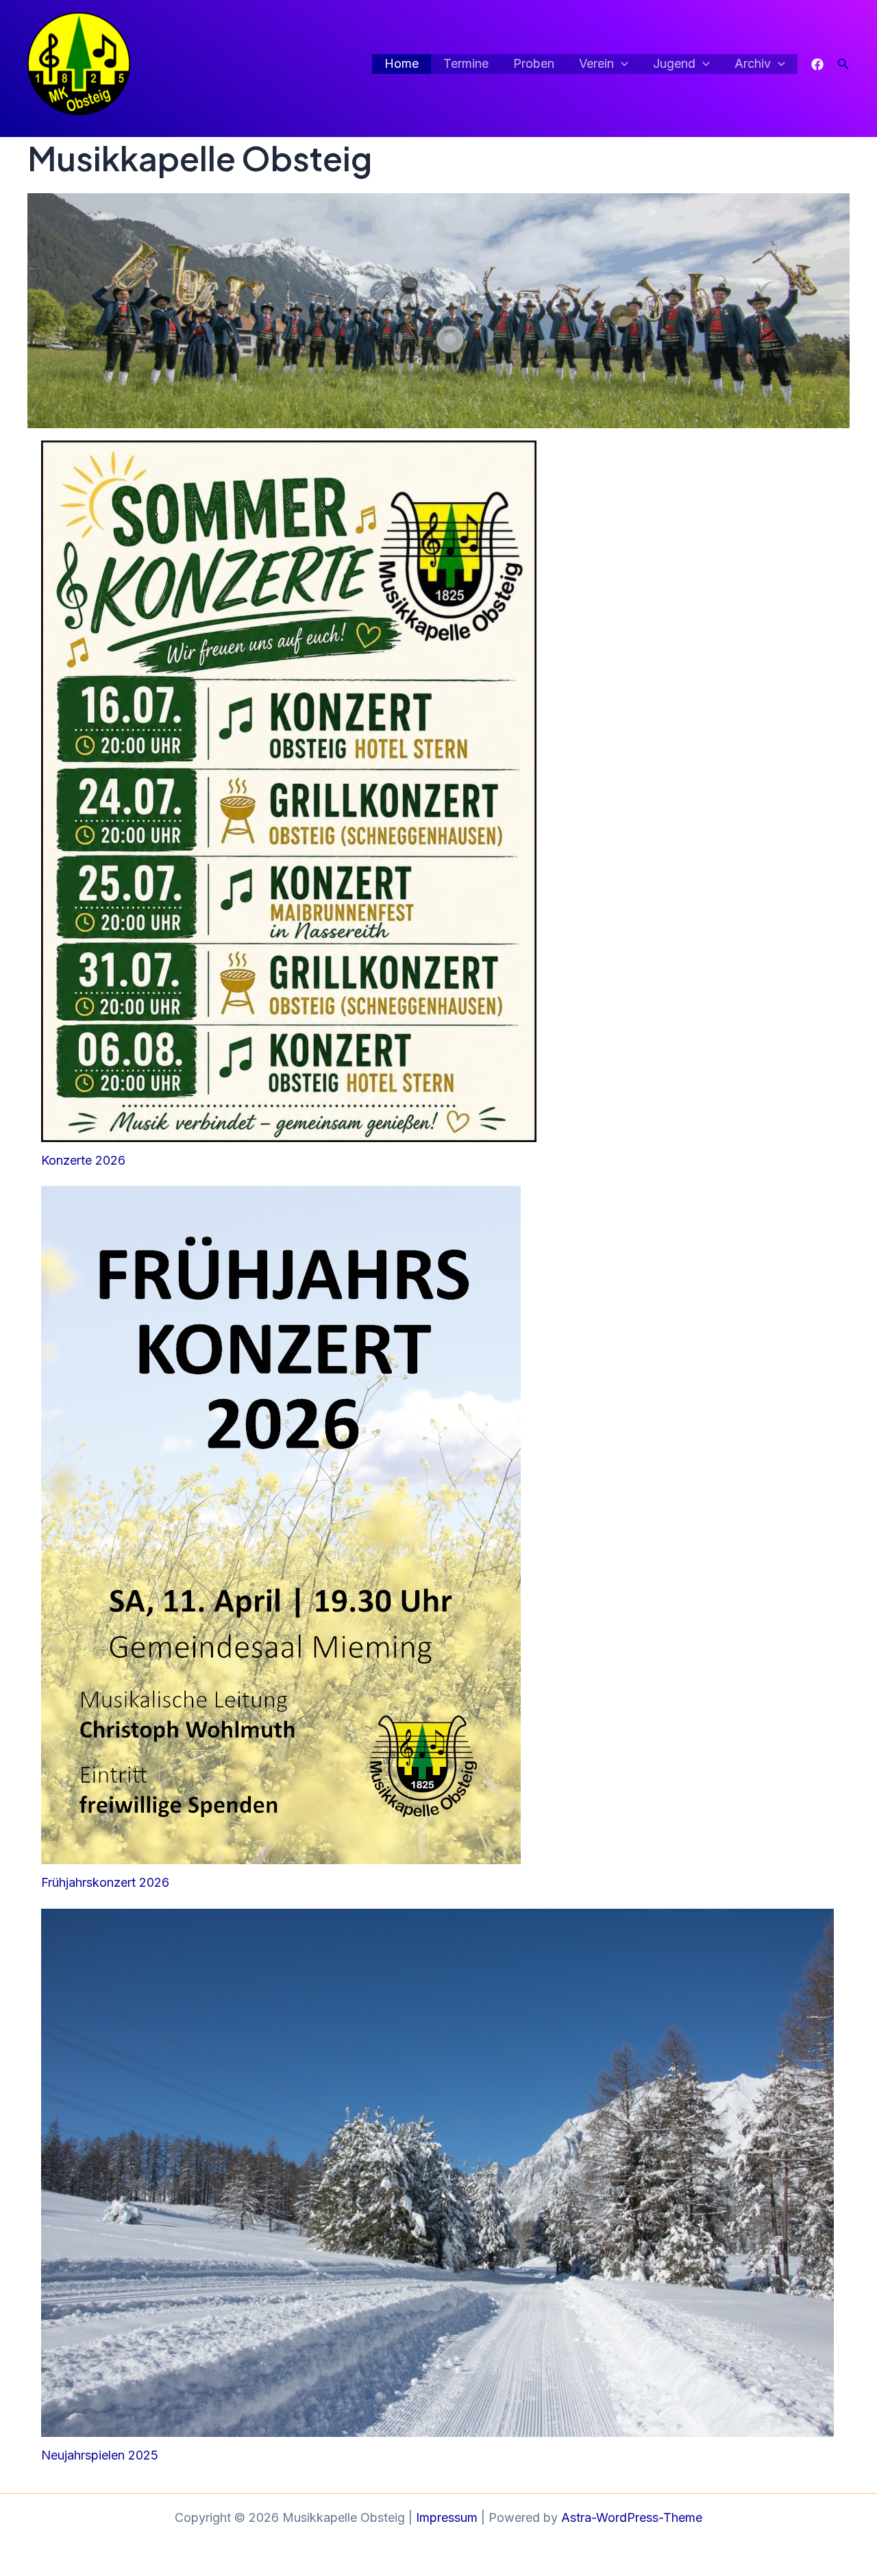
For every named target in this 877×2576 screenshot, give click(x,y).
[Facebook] (817, 64)
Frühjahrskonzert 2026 (105, 1882)
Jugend (674, 63)
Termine (466, 63)
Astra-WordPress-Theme (632, 2517)
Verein (596, 63)
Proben (534, 63)
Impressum (447, 2517)
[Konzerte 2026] (289, 791)
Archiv (753, 63)
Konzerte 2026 (83, 1160)
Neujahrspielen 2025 (100, 2455)
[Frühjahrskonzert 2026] (281, 1525)
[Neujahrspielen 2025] (438, 2173)
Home (402, 63)
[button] (621, 64)
